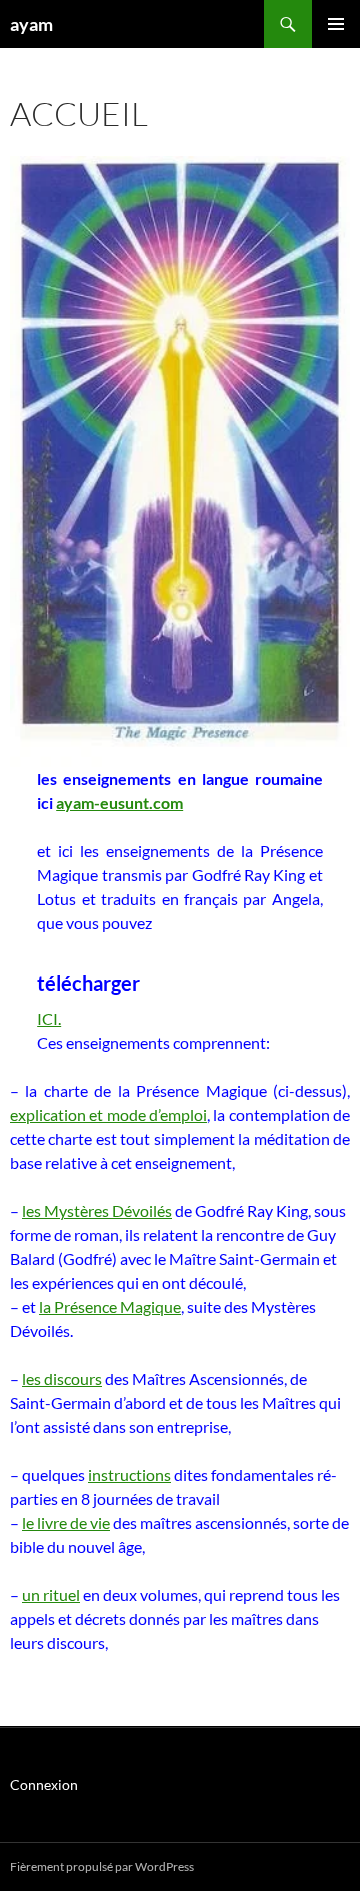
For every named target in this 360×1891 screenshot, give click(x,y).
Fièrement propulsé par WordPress (102, 1866)
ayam (31, 24)
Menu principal (336, 24)
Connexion (44, 1784)
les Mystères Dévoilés (97, 1210)
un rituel (51, 1594)
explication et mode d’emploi (108, 1114)
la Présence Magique (110, 1306)
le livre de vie (66, 1522)
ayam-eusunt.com (119, 802)
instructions (129, 1474)
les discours (62, 1378)
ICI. (49, 1018)
